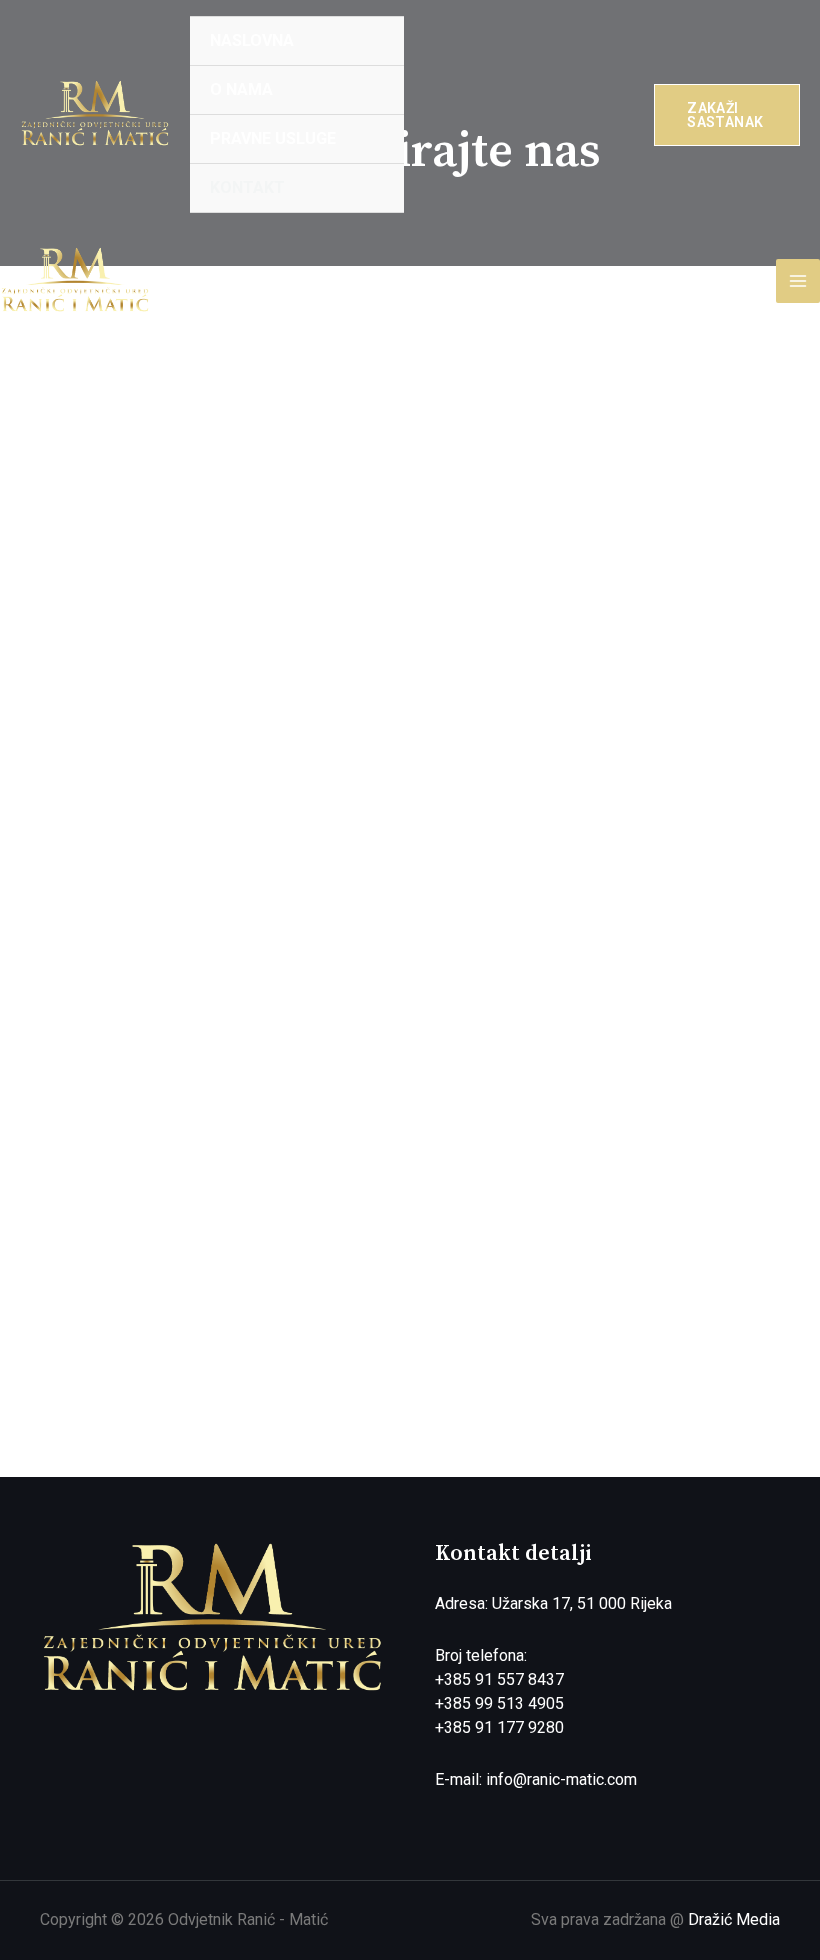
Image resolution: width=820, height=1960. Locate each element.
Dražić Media (734, 1919)
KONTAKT (247, 187)
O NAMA (241, 89)
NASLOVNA (252, 40)
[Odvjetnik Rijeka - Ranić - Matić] (95, 114)
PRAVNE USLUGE (273, 138)
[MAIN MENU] (798, 281)
